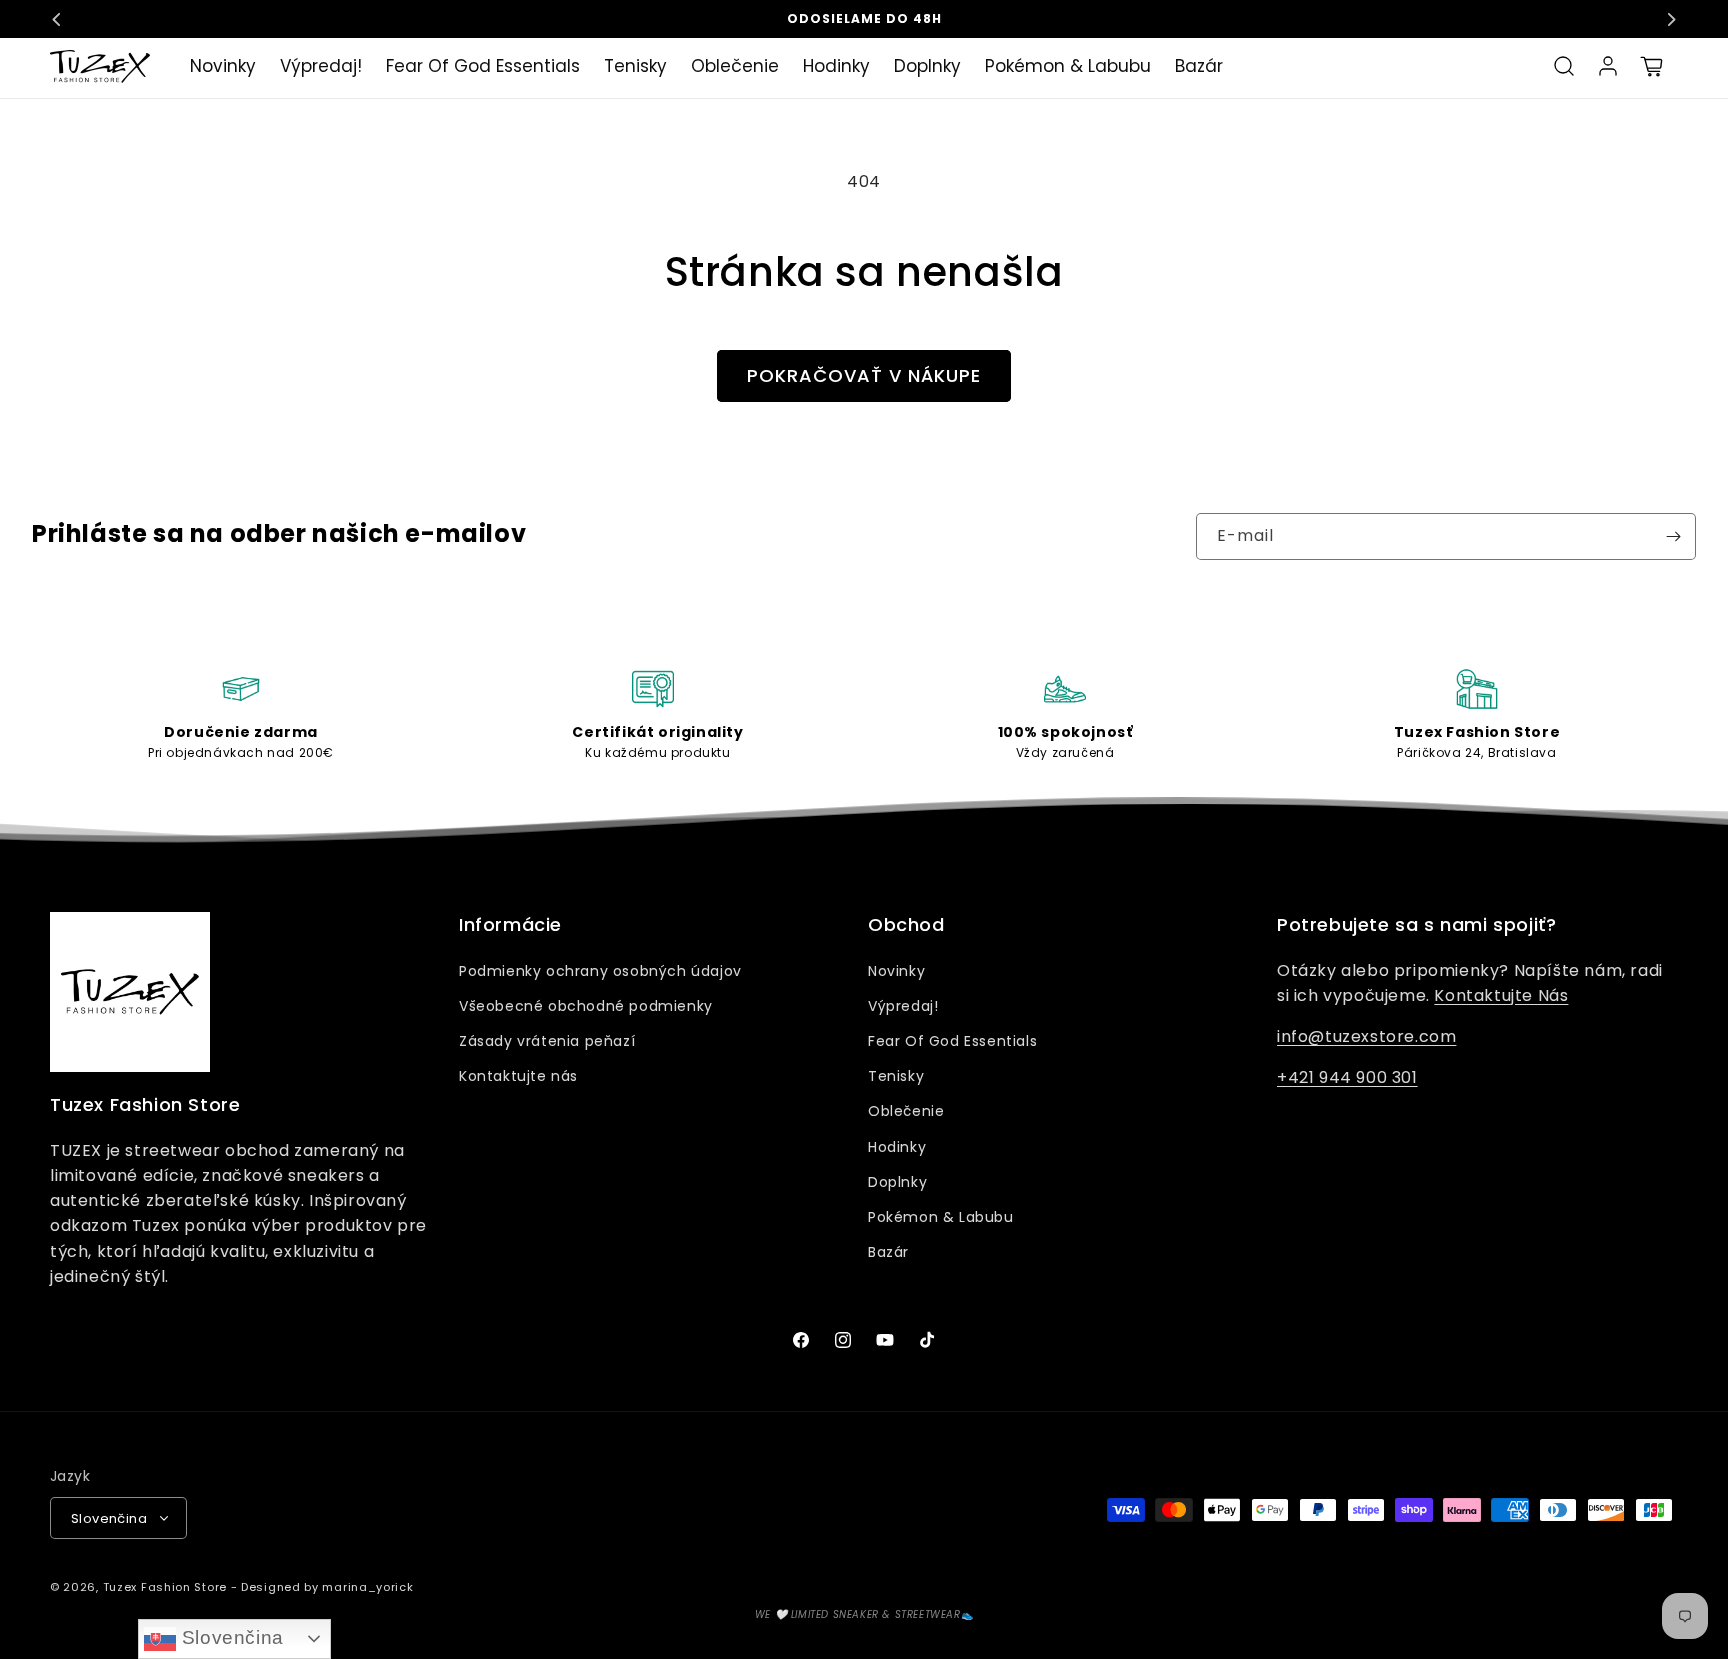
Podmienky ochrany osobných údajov (600, 971)
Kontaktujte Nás (1501, 995)
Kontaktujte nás (518, 1076)
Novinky (896, 971)
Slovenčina (230, 1637)
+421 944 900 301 (1347, 1077)
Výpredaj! (903, 1006)
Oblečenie (906, 1111)
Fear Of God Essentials (952, 1041)
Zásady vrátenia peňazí (547, 1041)
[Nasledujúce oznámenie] (1671, 19)
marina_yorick (367, 1587)
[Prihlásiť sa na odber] (1673, 536)
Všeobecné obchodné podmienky (586, 1006)
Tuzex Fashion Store (165, 1587)
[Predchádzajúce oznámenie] (57, 19)
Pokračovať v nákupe (864, 375)
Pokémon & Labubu (941, 1217)
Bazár (888, 1252)
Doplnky (897, 1182)
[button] (1564, 66)
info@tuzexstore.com (1366, 1036)
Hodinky (897, 1147)
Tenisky (896, 1076)
